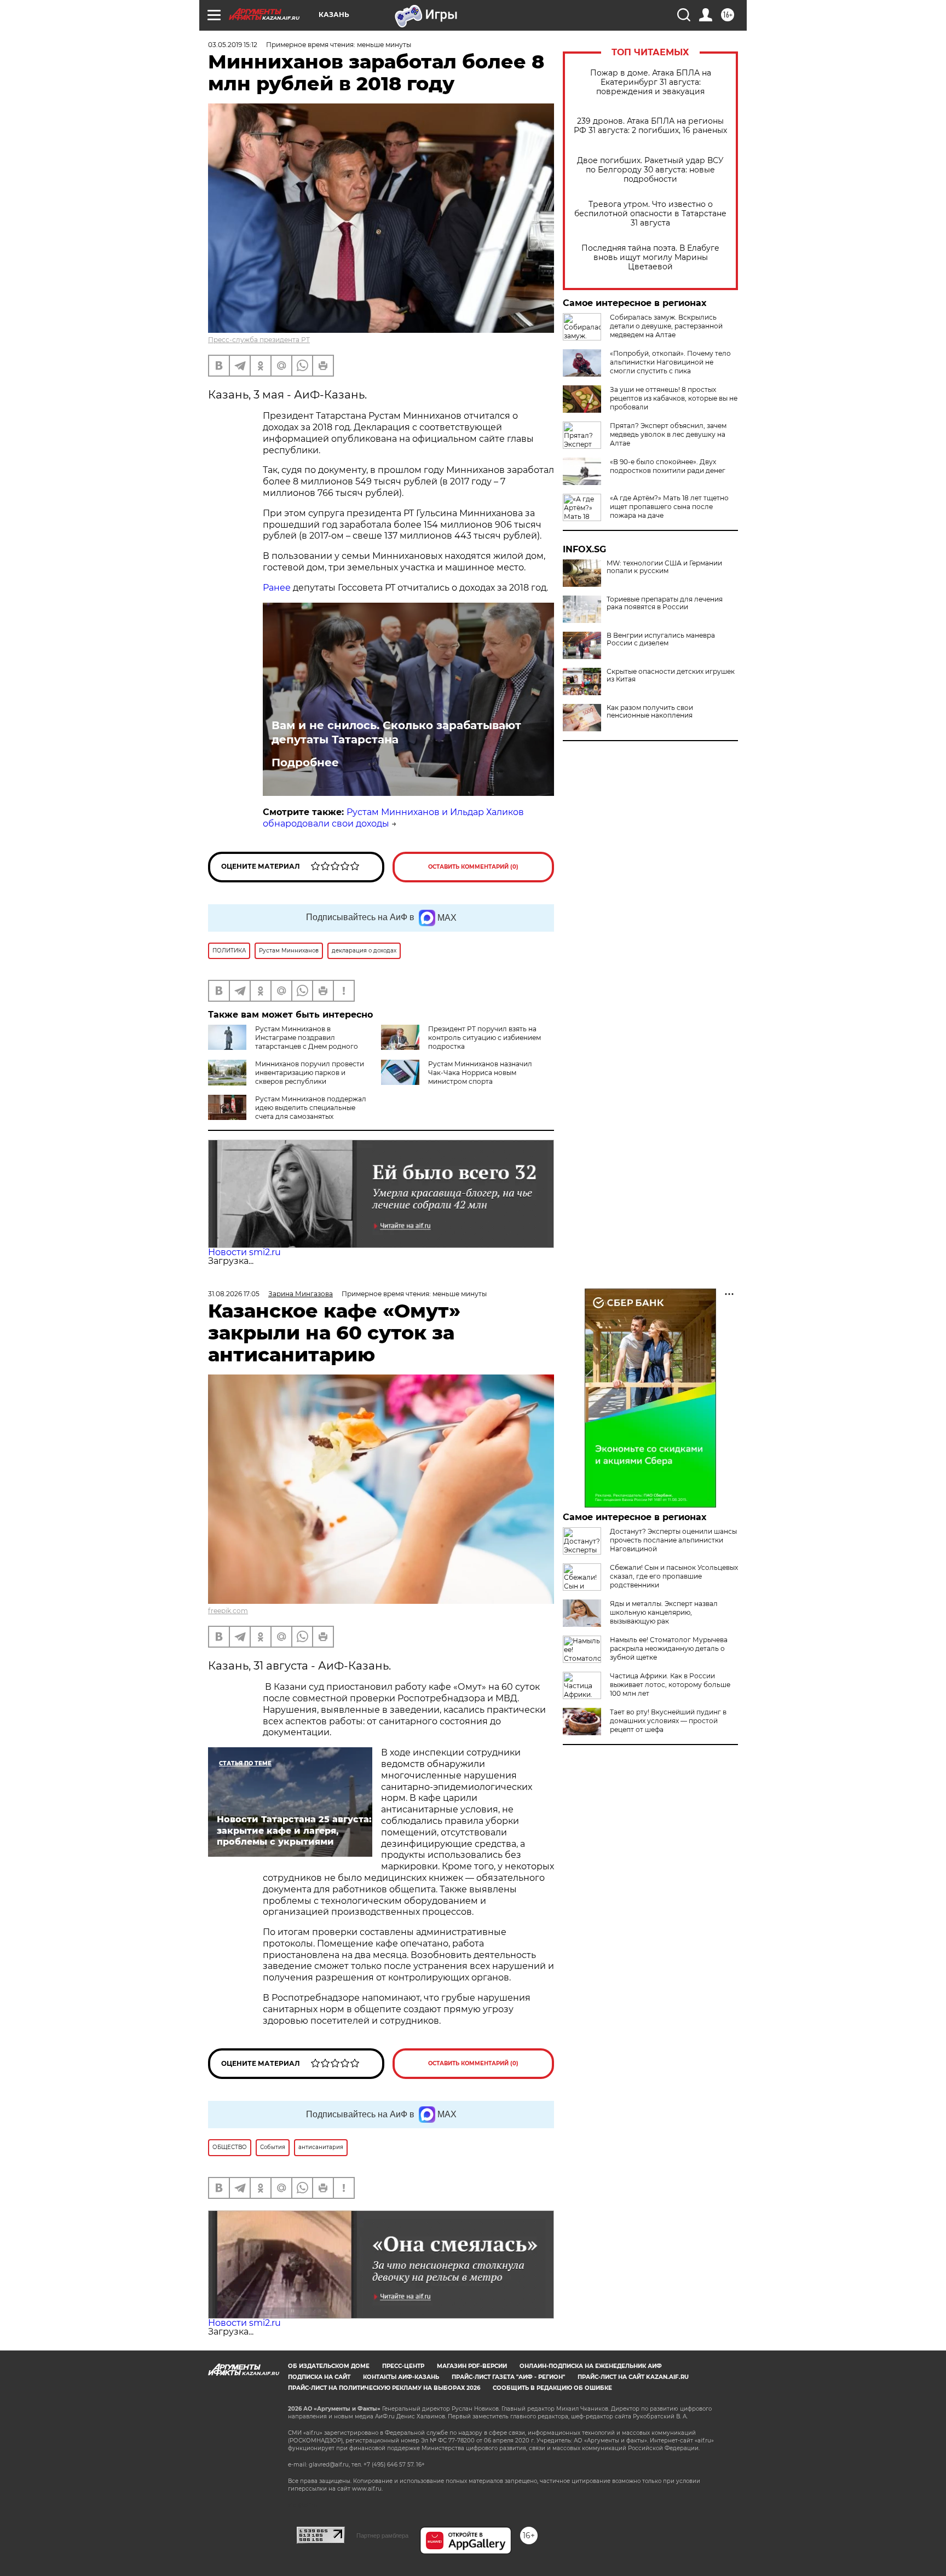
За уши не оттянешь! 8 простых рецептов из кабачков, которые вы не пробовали (674, 398)
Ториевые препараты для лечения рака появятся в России (665, 603)
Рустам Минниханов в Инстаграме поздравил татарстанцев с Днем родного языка (283, 1042)
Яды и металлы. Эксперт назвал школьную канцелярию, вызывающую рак (664, 1612)
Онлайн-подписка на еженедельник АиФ (591, 2366)
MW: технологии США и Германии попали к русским (664, 567)
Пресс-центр (403, 2366)
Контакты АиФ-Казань (401, 2377)
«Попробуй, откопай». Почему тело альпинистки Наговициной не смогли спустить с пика (670, 362)
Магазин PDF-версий (472, 2366)
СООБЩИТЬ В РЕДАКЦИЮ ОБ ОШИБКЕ (552, 2388)
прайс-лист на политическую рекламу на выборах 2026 (384, 2388)
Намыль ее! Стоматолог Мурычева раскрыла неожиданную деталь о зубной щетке (669, 1648)
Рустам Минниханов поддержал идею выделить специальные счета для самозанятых (311, 1108)
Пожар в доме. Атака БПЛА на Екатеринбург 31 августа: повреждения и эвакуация (651, 82)
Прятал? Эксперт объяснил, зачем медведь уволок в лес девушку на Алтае (668, 434)
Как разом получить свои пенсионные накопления (650, 712)
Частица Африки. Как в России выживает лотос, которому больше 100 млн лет (670, 1685)
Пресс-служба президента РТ (259, 340)
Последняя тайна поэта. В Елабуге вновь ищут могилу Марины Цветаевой (650, 258)
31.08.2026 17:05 (234, 1294)
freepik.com (228, 1611)
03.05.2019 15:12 (233, 45)
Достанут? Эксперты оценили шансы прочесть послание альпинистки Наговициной (673, 1540)
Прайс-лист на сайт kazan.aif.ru (633, 2377)
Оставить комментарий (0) (473, 867)
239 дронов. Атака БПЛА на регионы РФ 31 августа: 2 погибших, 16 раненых (650, 126)
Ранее (278, 588)
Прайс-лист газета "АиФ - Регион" (508, 2377)
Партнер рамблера (382, 2535)
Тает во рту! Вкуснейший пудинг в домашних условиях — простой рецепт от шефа (668, 1721)
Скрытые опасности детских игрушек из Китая (671, 675)
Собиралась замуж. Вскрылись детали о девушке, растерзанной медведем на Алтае (666, 326)
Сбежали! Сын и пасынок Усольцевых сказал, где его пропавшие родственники (674, 1576)
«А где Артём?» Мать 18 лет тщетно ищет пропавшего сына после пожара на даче (669, 507)
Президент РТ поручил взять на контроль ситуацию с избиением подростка (484, 1038)
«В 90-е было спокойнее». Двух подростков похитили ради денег (668, 466)
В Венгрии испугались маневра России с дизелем (661, 639)
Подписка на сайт (319, 2377)
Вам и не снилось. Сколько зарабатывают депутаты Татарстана (396, 732)
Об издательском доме (329, 2366)
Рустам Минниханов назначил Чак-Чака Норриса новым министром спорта (480, 1073)
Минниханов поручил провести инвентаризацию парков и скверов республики (310, 1073)
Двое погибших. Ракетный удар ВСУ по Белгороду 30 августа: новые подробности (650, 170)
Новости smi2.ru (244, 1252)
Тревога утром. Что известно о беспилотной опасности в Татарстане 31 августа (650, 214)
